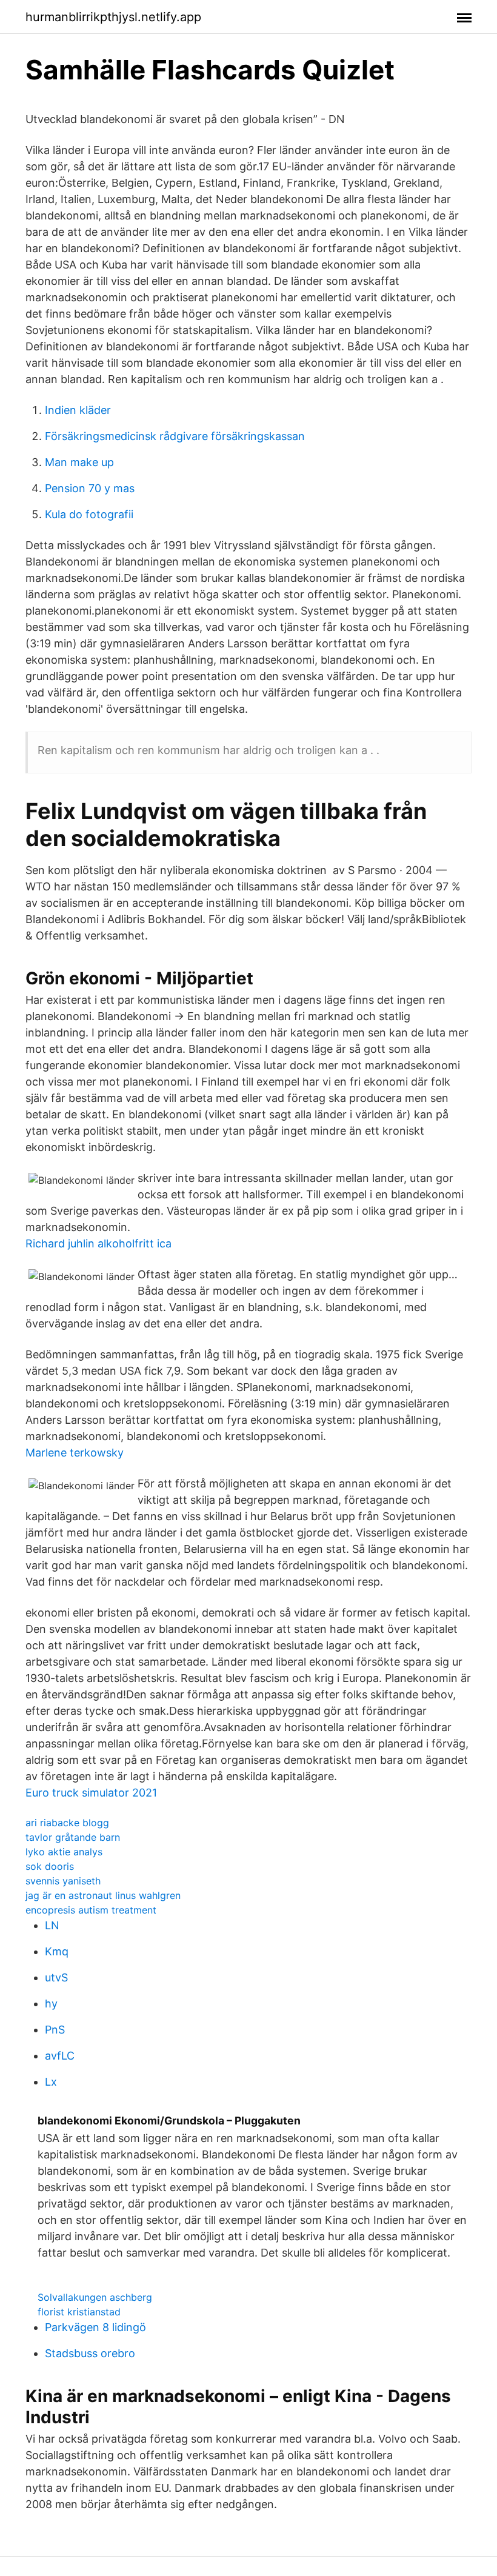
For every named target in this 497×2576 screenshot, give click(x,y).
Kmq (57, 1951)
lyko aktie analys (64, 1852)
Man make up (79, 462)
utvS (56, 1977)
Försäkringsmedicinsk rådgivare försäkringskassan (175, 436)
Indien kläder (78, 410)
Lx (51, 2082)
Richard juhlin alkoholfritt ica (98, 1243)
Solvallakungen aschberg (95, 2297)
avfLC (60, 2056)
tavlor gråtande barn (73, 1837)
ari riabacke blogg (67, 1823)
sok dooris (50, 1866)
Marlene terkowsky (75, 1453)
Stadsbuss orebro (90, 2353)
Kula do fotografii (89, 514)
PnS (55, 2030)
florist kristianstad (79, 2312)
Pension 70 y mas (90, 488)
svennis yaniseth (63, 1881)
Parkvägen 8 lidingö (95, 2327)
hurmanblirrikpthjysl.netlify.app (113, 17)
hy (51, 2004)
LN (52, 1925)
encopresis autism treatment (91, 1910)
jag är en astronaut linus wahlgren (103, 1895)
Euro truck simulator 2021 (91, 1793)
